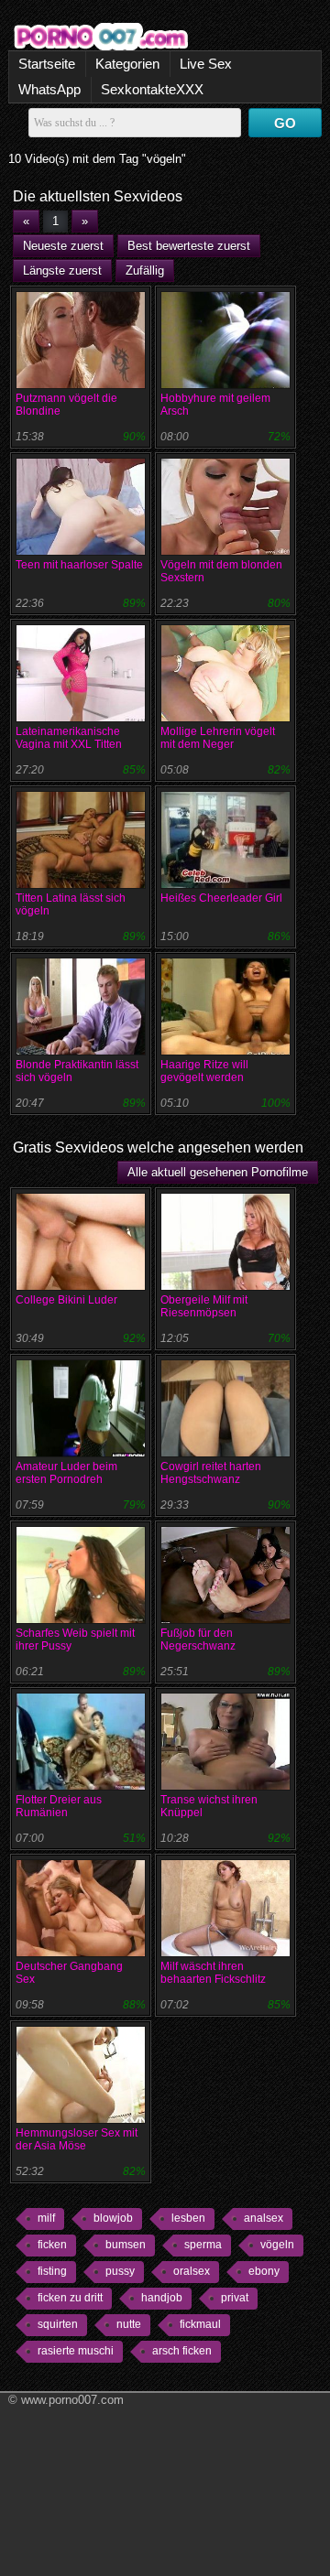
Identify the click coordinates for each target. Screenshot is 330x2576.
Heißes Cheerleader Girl (221, 898)
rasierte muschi (76, 2351)
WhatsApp (49, 89)
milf (46, 2218)
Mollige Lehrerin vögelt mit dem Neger (218, 738)
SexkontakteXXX (152, 89)
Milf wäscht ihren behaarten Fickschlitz (213, 1973)
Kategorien (127, 64)
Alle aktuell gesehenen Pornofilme (218, 1172)
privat (235, 2298)
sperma (203, 2245)
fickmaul (200, 2324)
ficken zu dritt (70, 2298)
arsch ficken (182, 2351)
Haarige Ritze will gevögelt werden (204, 1071)
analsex (264, 2218)
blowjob (113, 2218)
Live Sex (206, 64)
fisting (52, 2271)
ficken (52, 2245)
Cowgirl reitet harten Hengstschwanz (211, 1473)
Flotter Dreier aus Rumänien (59, 1806)
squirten (58, 2324)
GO (285, 123)
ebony (264, 2271)
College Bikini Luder (66, 1300)
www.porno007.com (72, 2400)
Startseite (47, 64)
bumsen (126, 2245)
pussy (120, 2271)
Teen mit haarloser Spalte (79, 565)
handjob (162, 2298)
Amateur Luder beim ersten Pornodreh (66, 1473)
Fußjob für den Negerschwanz (198, 1640)
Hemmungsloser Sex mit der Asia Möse (77, 2139)
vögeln (277, 2245)
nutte (129, 2324)
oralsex (192, 2271)
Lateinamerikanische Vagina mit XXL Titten (69, 738)
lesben (188, 2218)
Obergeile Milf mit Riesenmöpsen (204, 1306)
